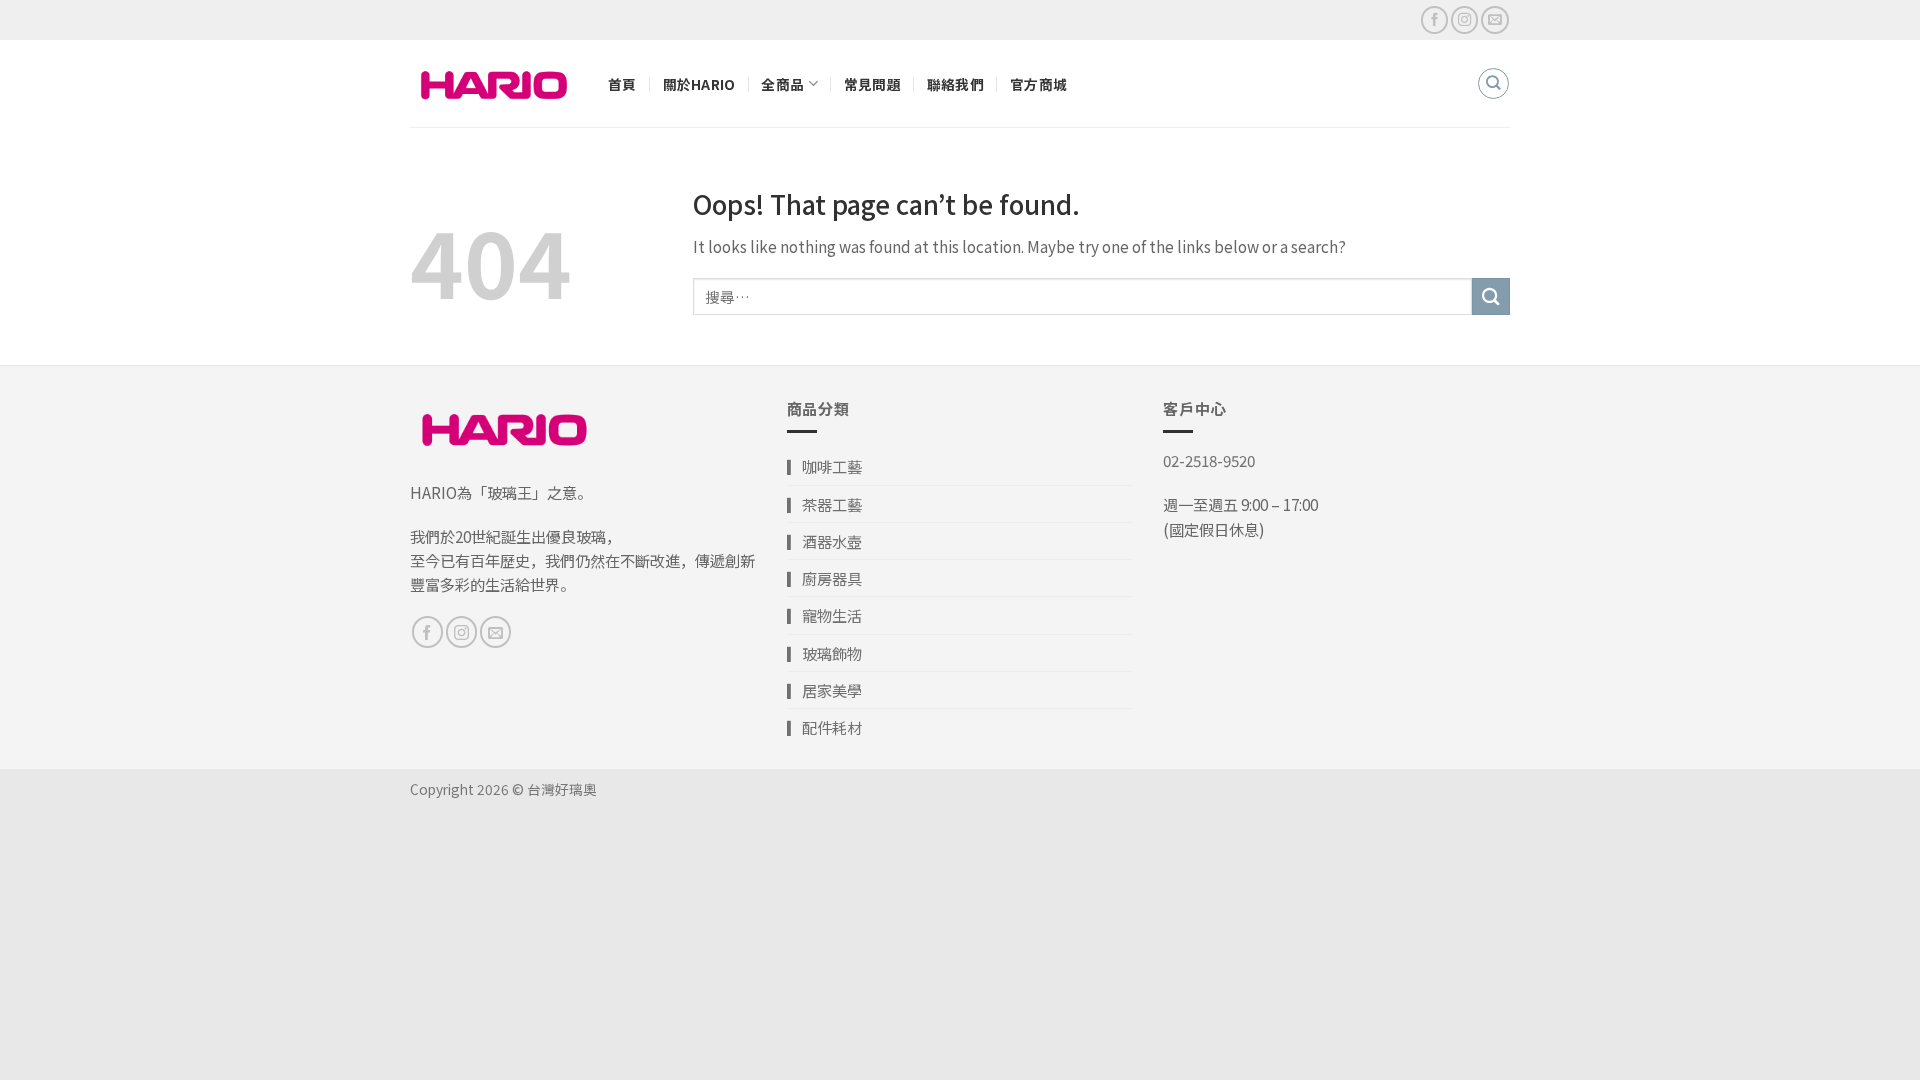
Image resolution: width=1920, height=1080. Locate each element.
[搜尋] (1493, 83)
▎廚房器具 (824, 578)
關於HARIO (699, 84)
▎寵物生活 (824, 615)
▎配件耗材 (824, 727)
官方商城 (1038, 84)
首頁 (622, 84)
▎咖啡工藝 (824, 466)
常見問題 (872, 84)
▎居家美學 (824, 690)
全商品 (782, 84)
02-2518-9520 (1209, 460)
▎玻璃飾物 (824, 653)
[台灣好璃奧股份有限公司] (494, 83)
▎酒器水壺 (824, 541)
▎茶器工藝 (824, 504)
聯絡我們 (955, 84)
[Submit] (1491, 296)
